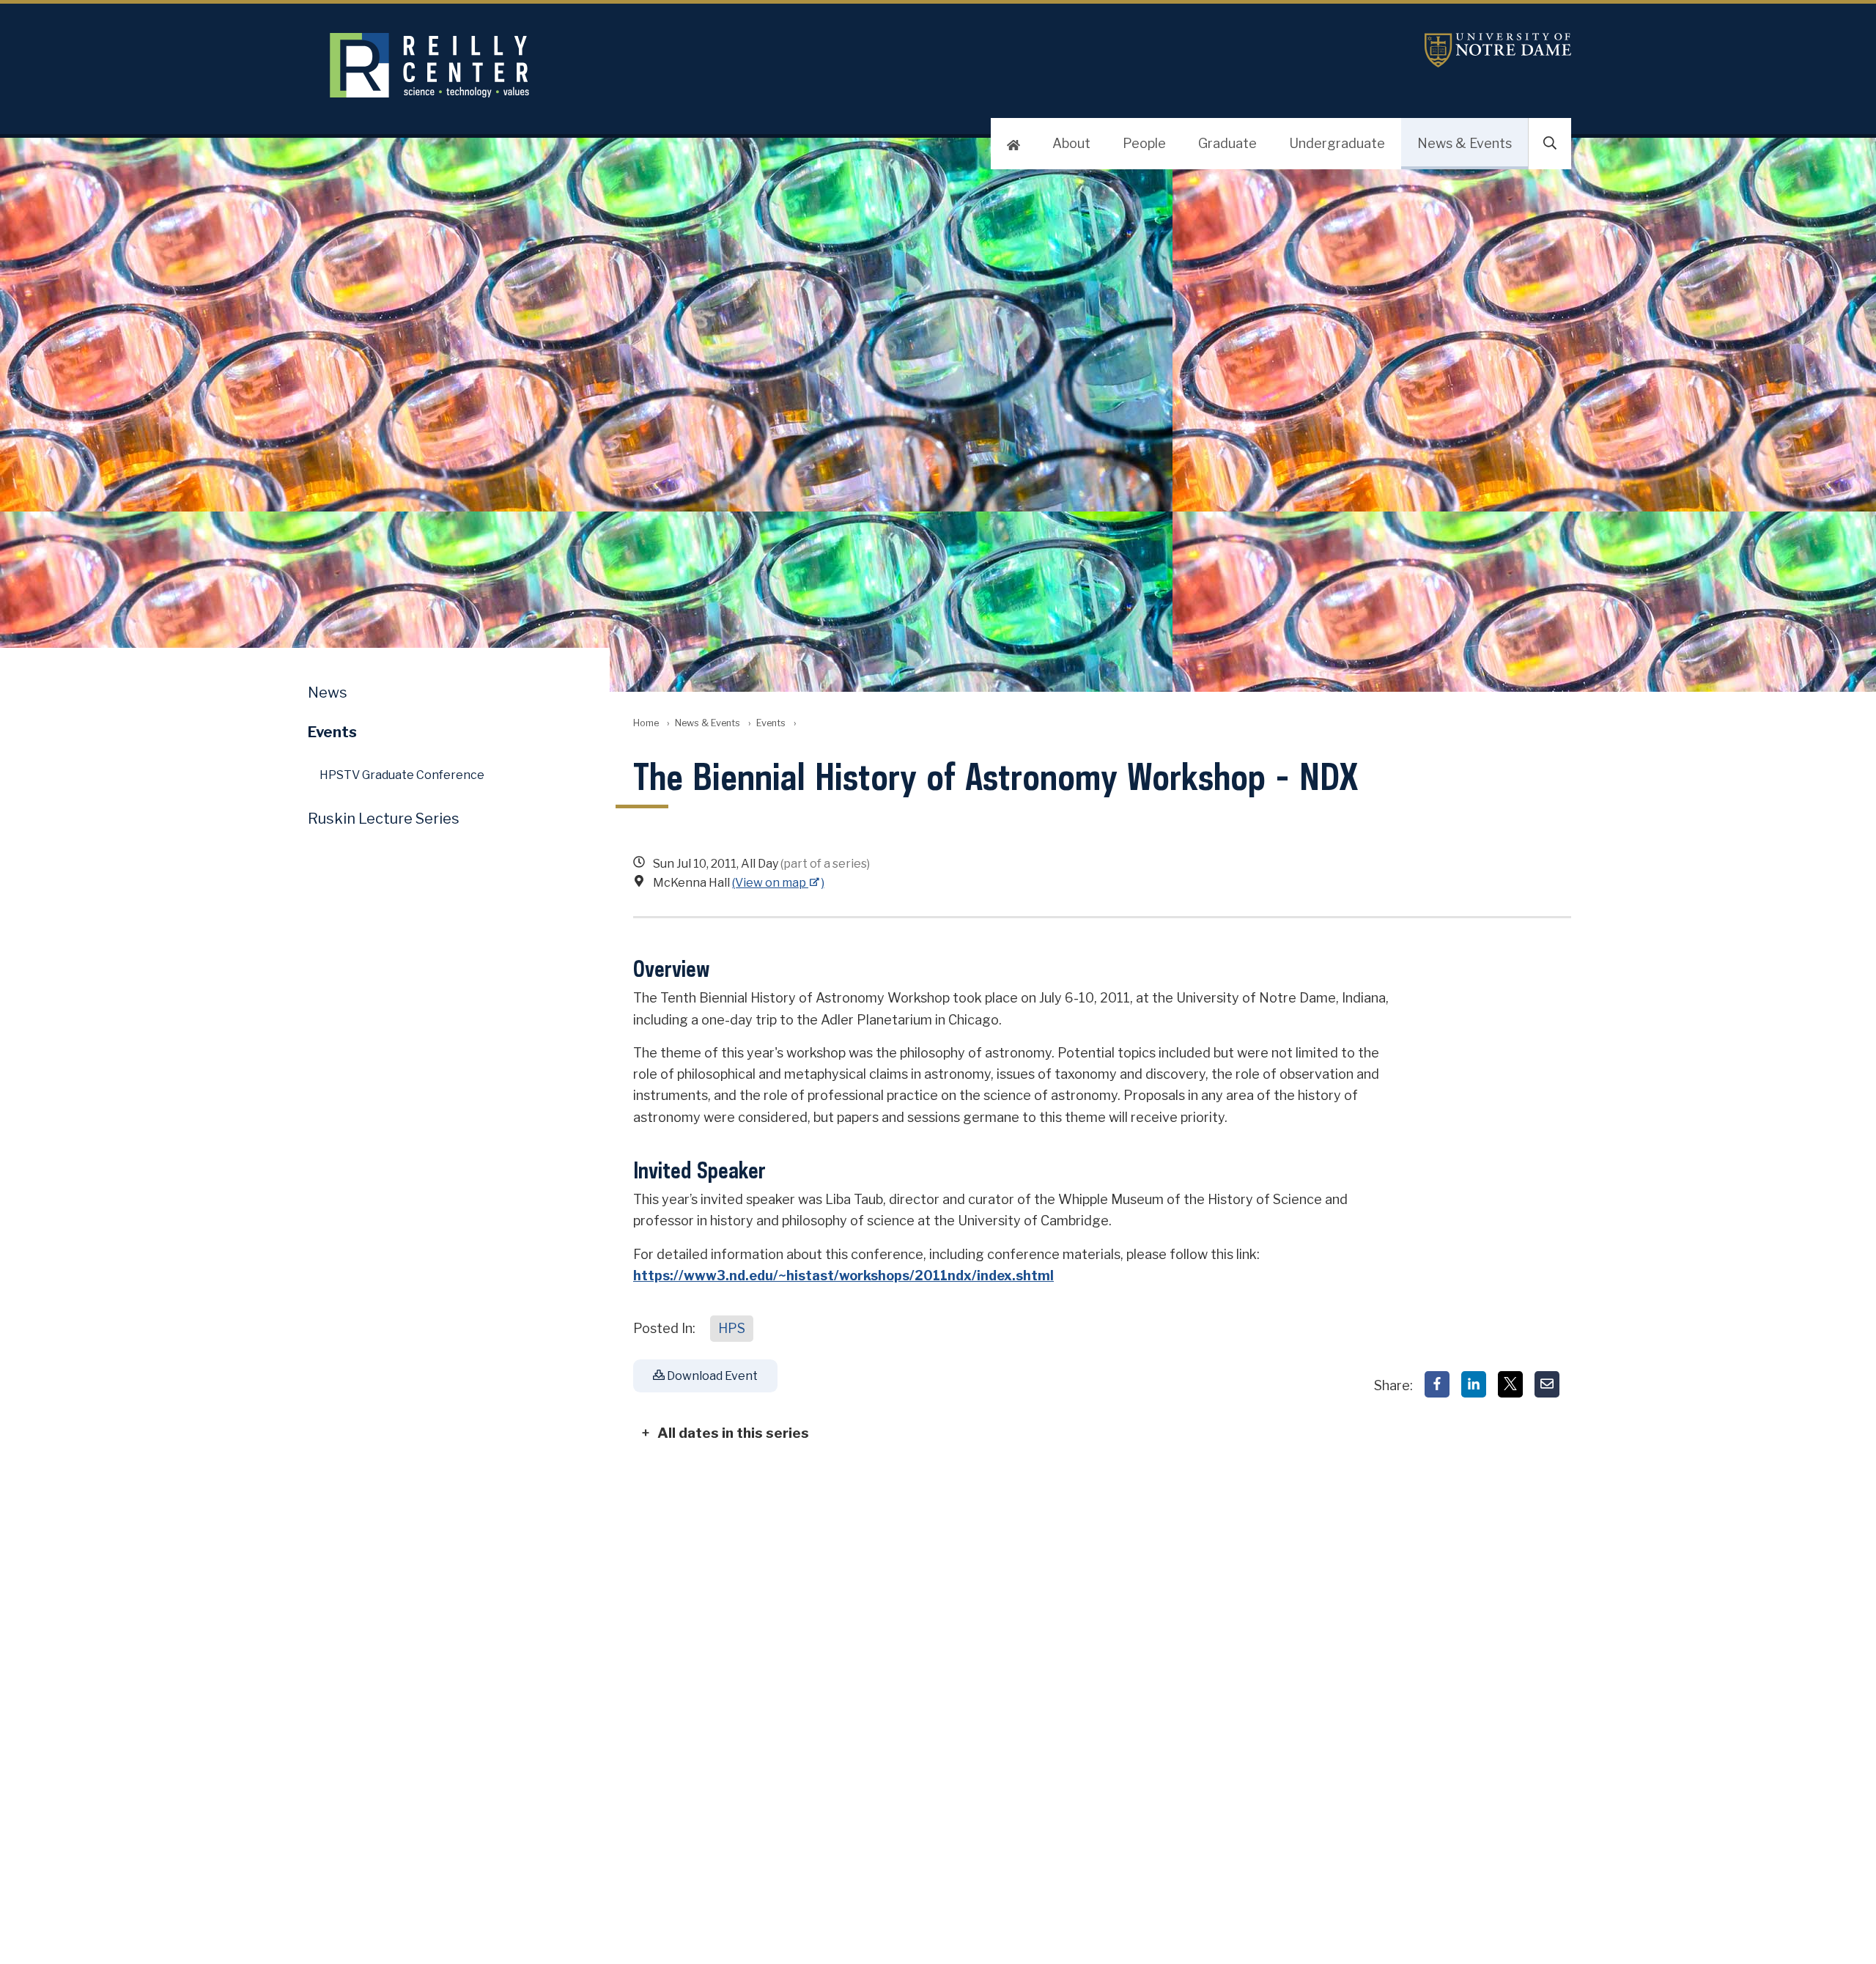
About (1071, 143)
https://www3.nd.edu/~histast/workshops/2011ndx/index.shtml (843, 1276)
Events (771, 723)
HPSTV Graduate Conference (402, 775)
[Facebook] (1437, 1384)
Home (646, 723)
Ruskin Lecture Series (384, 819)
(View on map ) (778, 883)
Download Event (711, 1376)
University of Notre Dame (1498, 50)
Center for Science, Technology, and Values (686, 65)
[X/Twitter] (1510, 1384)
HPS (732, 1328)
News (328, 693)
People (1144, 143)
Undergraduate (1337, 143)
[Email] (1547, 1384)
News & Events (1465, 143)
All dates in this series (733, 1433)
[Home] (1013, 144)
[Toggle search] (1550, 144)
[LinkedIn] (1474, 1384)
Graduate (1227, 143)
